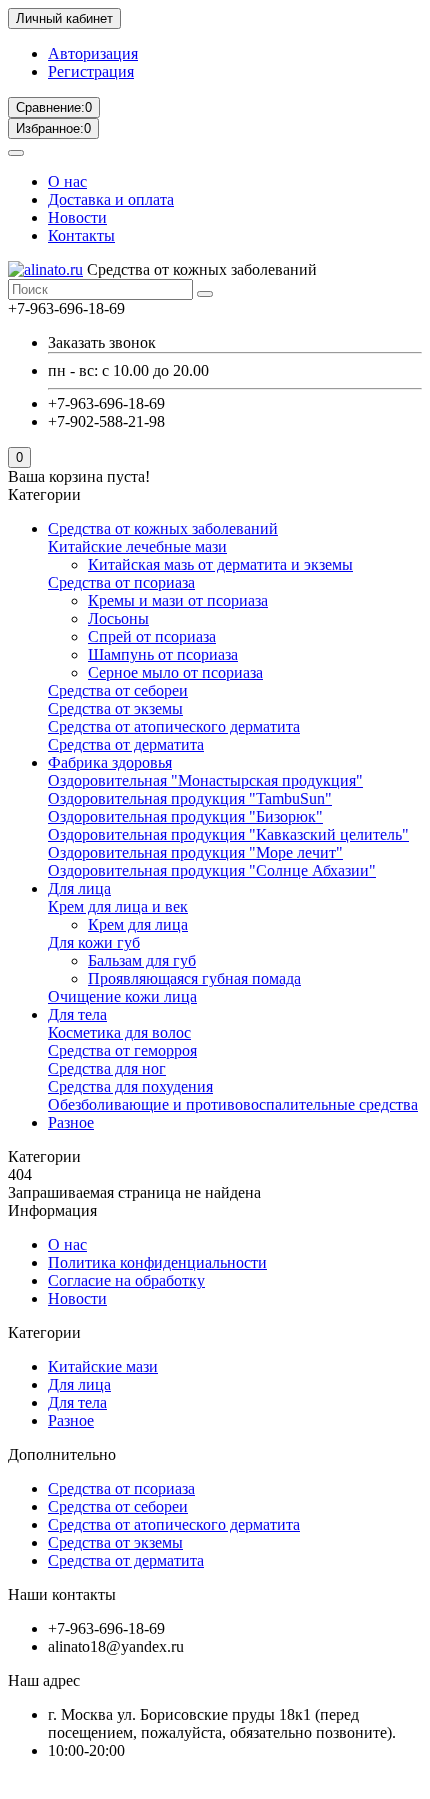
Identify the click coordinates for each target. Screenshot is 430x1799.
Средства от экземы (115, 708)
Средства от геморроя (122, 1050)
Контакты (81, 235)
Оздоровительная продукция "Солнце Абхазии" (212, 870)
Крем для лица (138, 924)
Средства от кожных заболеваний (163, 528)
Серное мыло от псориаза (175, 672)
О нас (67, 181)
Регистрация (91, 71)
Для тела (77, 1014)
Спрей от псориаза (152, 636)
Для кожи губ (94, 942)
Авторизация (93, 53)
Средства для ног (107, 1068)
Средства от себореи (118, 690)
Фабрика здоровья (110, 762)
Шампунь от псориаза (163, 654)
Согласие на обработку (126, 1280)
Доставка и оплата (111, 199)
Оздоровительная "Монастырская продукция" (205, 780)
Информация (52, 1210)
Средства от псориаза (121, 582)
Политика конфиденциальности (157, 1262)
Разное (71, 1122)
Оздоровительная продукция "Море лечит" (195, 852)
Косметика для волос (119, 1032)
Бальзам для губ (142, 960)
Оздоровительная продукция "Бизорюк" (185, 816)
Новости (77, 217)
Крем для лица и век (118, 906)
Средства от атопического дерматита (174, 726)
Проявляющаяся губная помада (194, 978)
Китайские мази (103, 1366)
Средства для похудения (130, 1086)
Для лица (79, 888)
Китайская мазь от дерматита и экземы (220, 564)
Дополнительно (62, 1454)
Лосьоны (118, 618)
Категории (44, 1332)
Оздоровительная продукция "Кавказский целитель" (228, 834)
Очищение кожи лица (122, 996)
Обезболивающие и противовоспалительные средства (233, 1104)
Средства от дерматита (126, 744)
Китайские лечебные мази (137, 546)
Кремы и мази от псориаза (178, 600)
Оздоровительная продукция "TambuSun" (190, 798)
